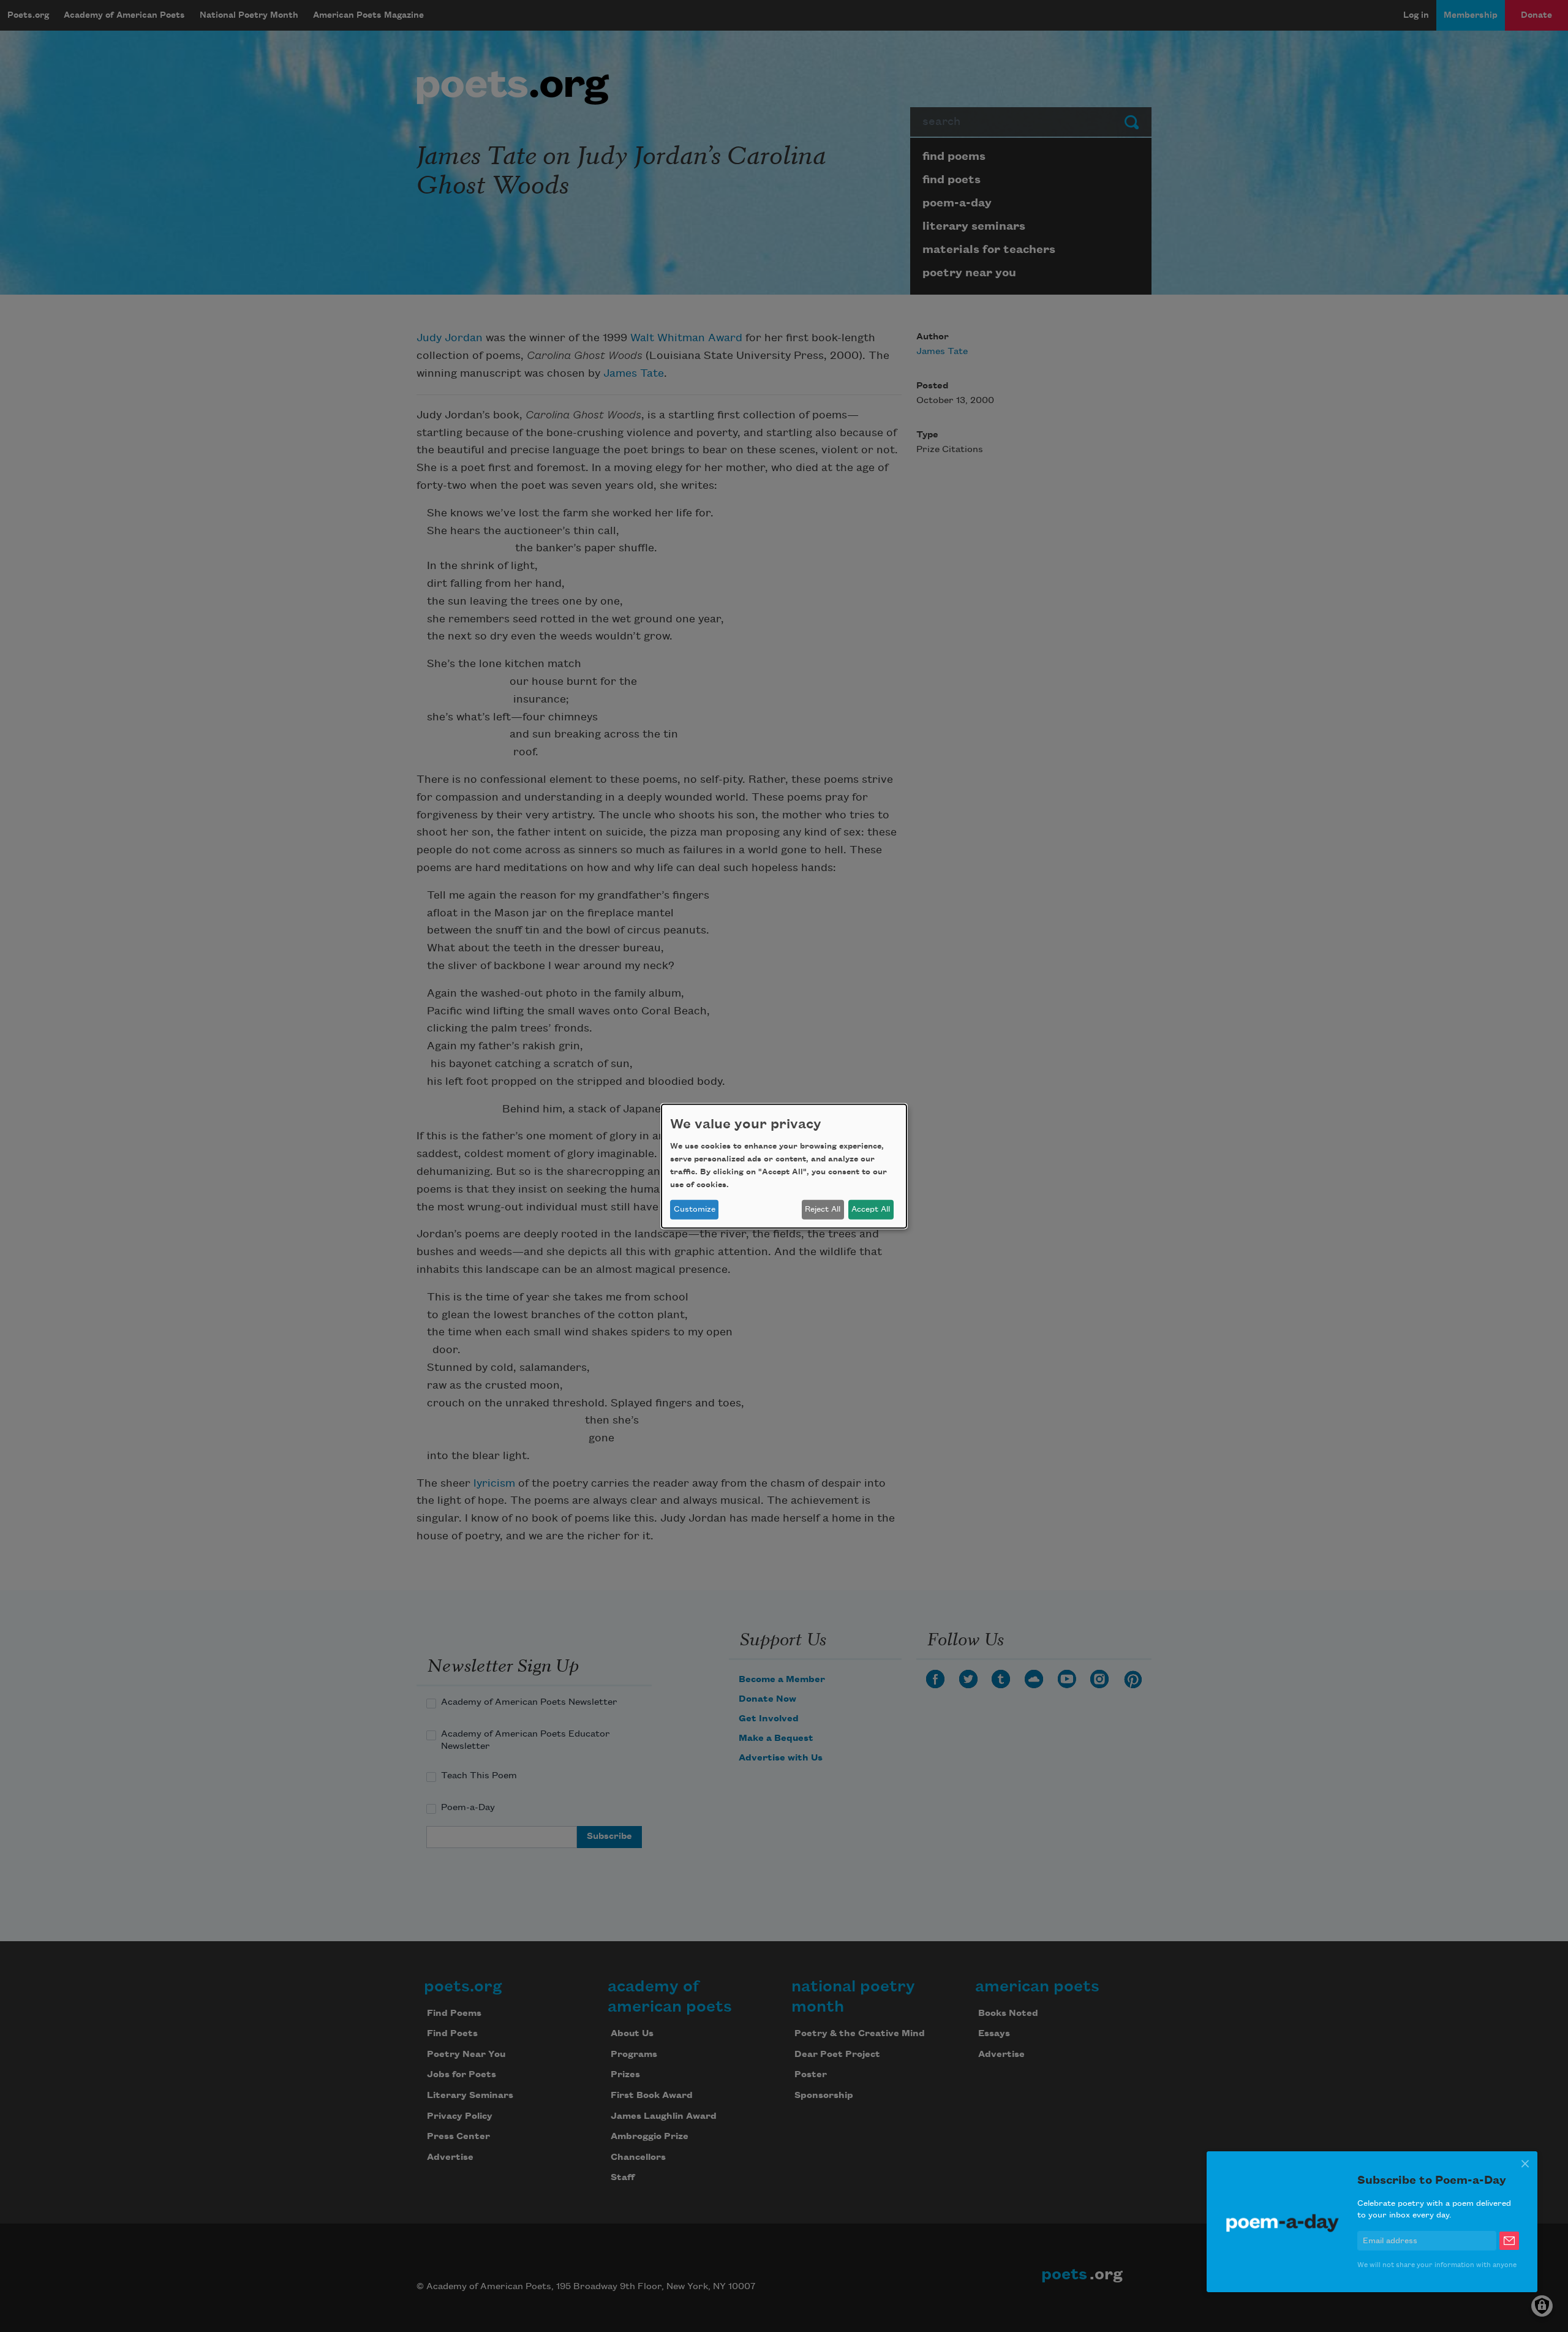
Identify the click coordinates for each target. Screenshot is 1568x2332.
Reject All (823, 1209)
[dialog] (784, 1166)
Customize (695, 1209)
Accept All (871, 1209)
